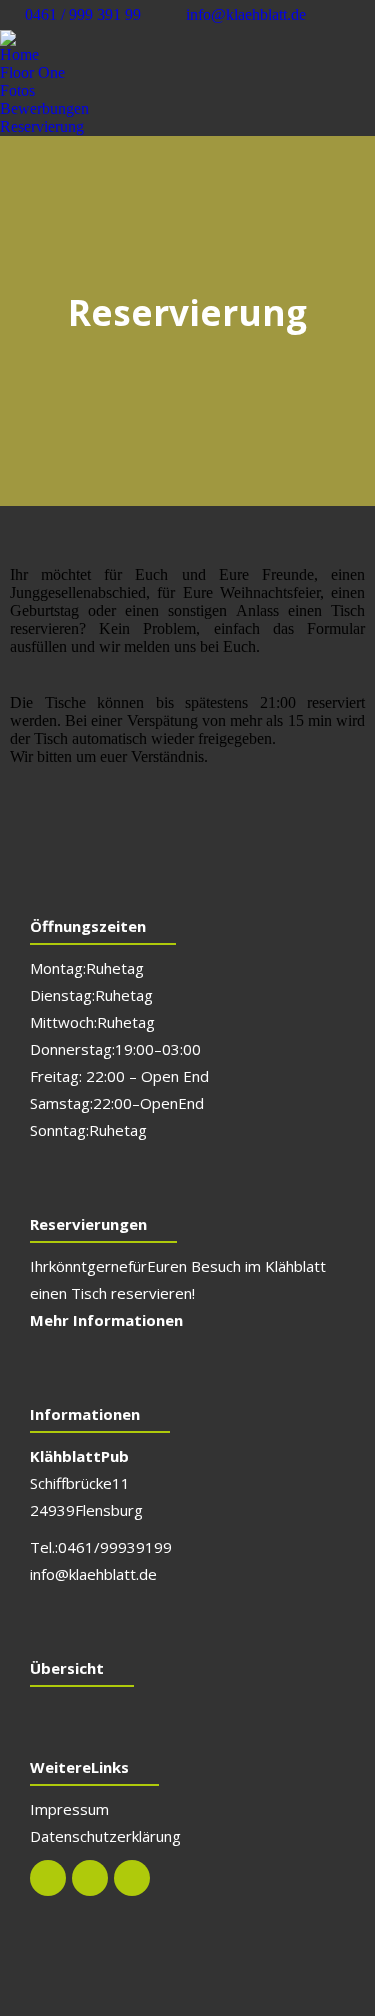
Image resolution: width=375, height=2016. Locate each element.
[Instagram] (90, 1878)
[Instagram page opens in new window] (360, 15)
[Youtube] (132, 1878)
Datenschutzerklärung (105, 1836)
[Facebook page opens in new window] (330, 15)
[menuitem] (19, 55)
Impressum (69, 1809)
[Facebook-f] (48, 1878)
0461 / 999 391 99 (83, 14)
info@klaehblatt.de (246, 14)
